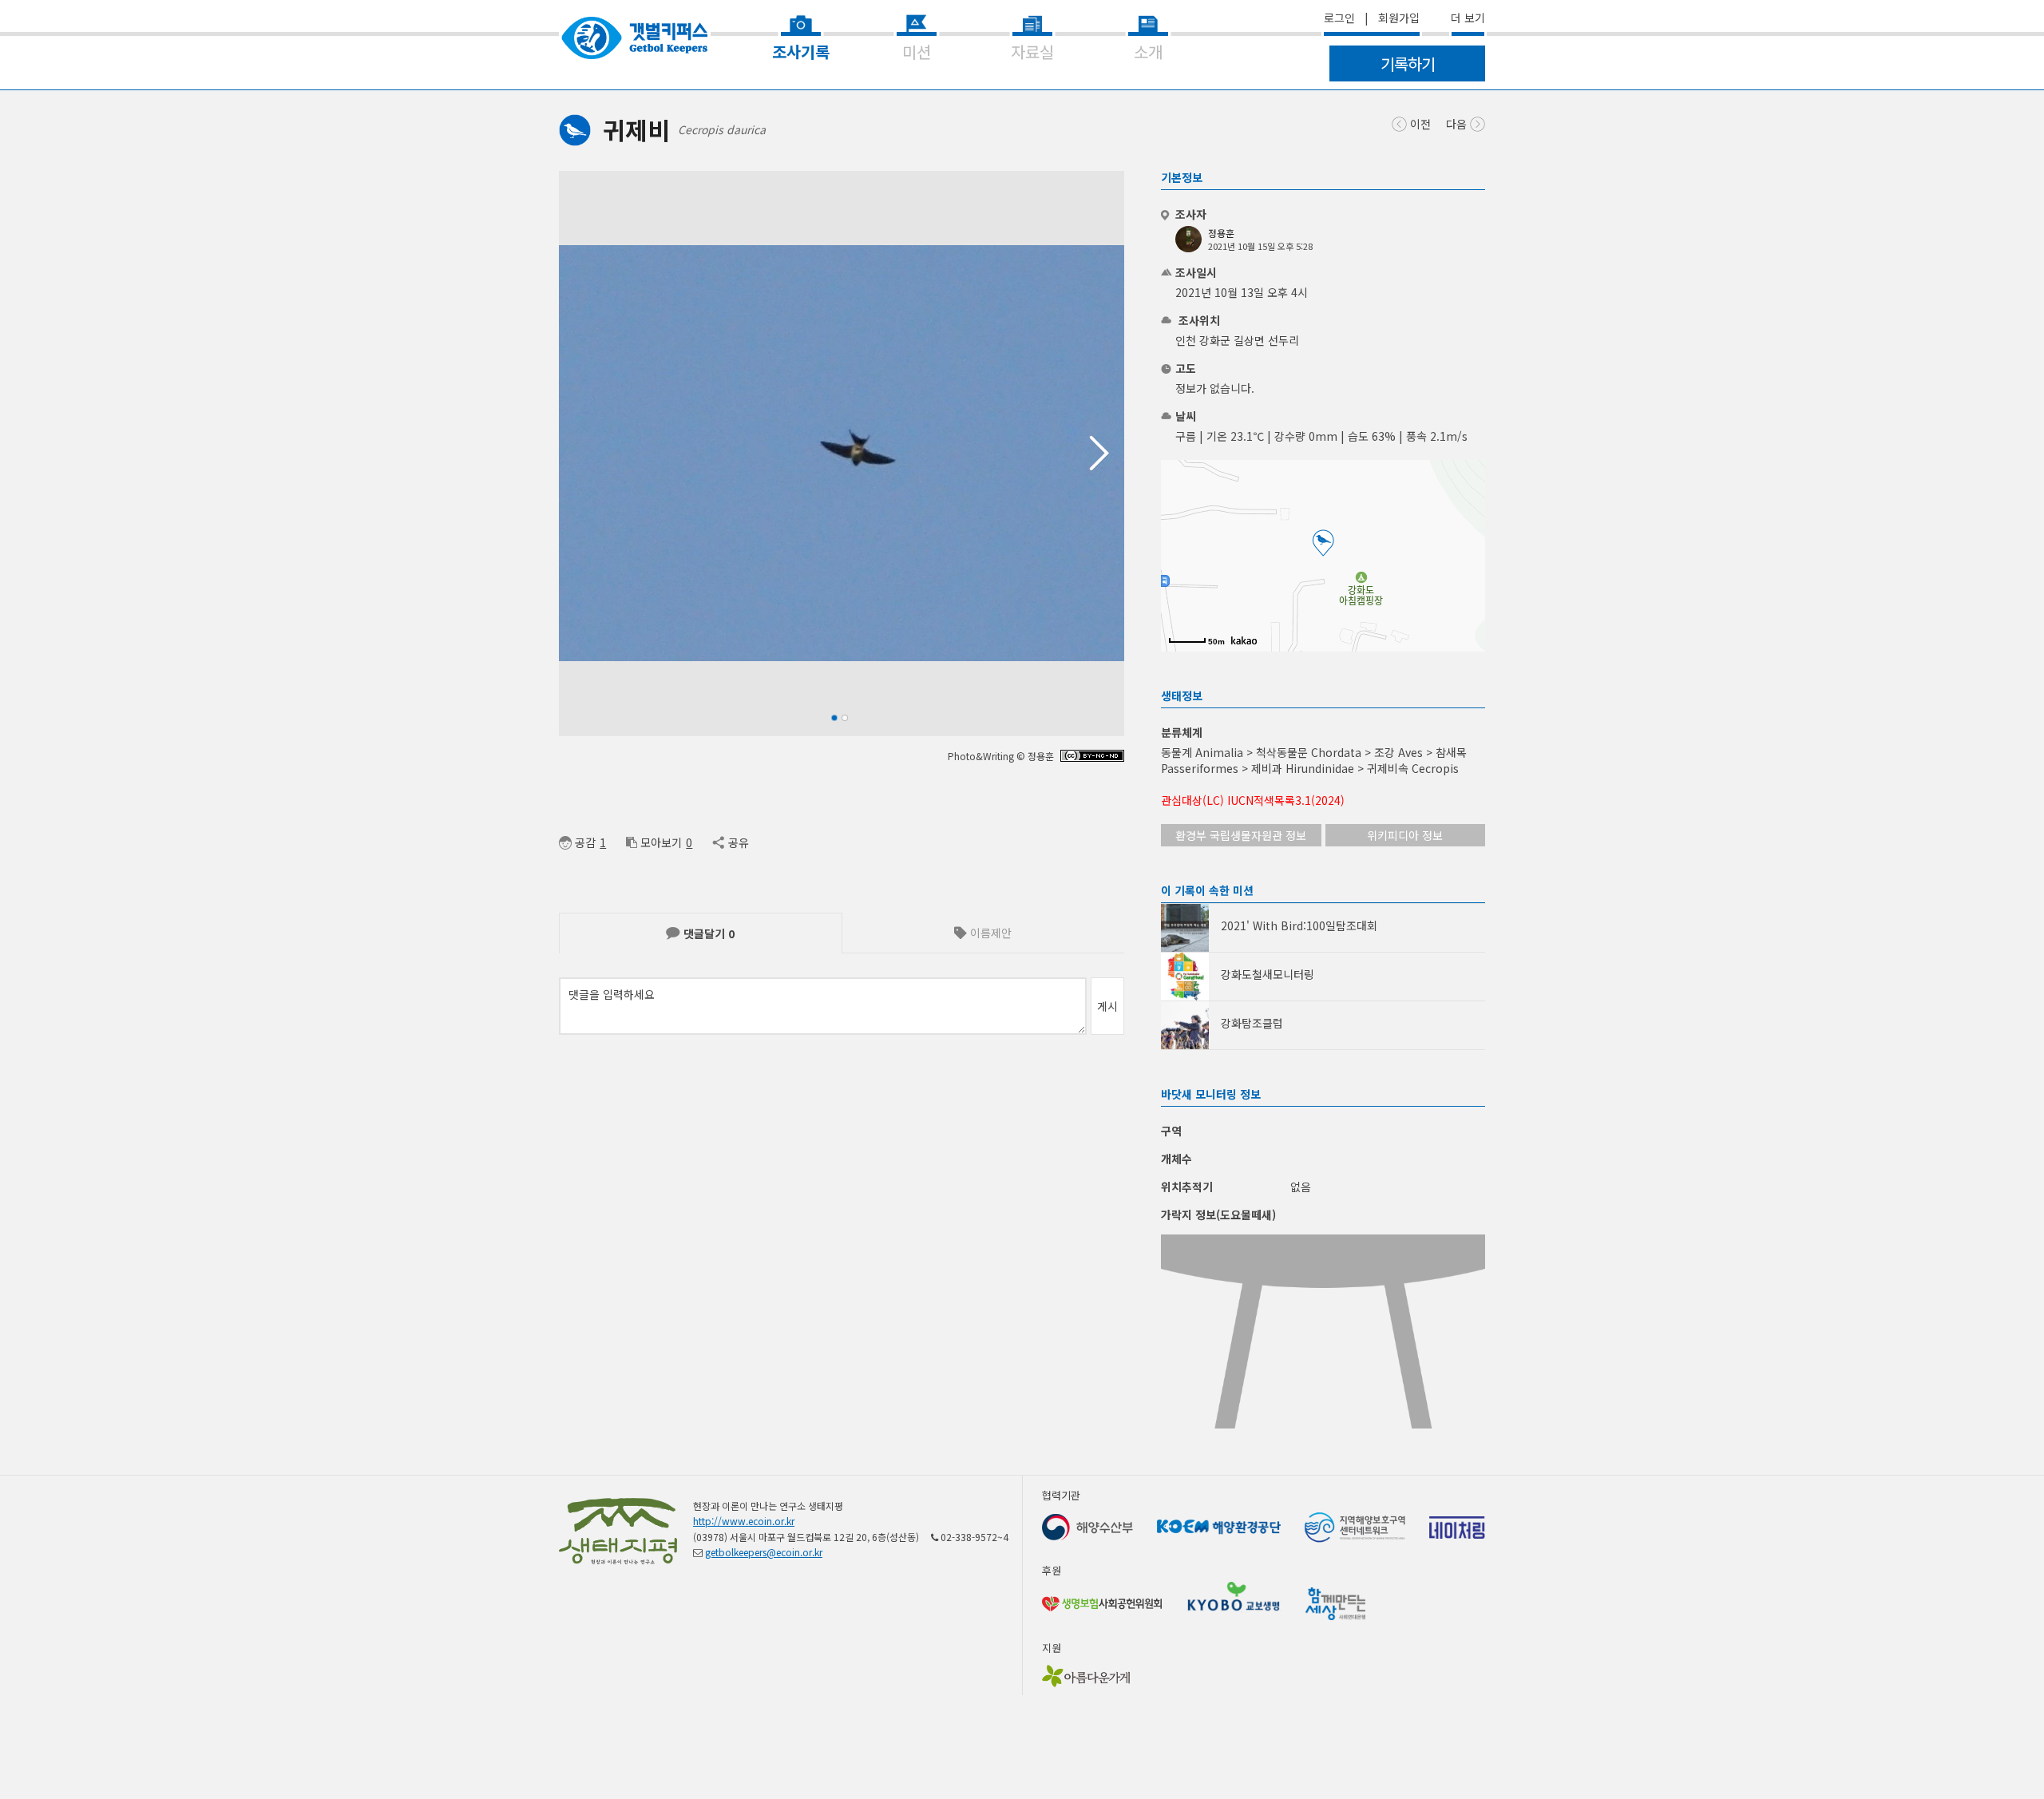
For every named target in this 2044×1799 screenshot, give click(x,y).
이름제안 (989, 933)
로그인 (1339, 18)
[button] (1106, 454)
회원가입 (1399, 18)
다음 (1458, 124)
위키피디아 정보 (1405, 835)
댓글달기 (707, 933)
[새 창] (1092, 757)
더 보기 (1468, 18)
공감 (585, 842)
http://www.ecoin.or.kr (744, 1521)
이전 (1419, 124)
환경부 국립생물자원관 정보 (1241, 835)
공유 (738, 842)
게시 (1107, 1006)
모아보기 (661, 842)
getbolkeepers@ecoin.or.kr (764, 1552)
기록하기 (1408, 63)
